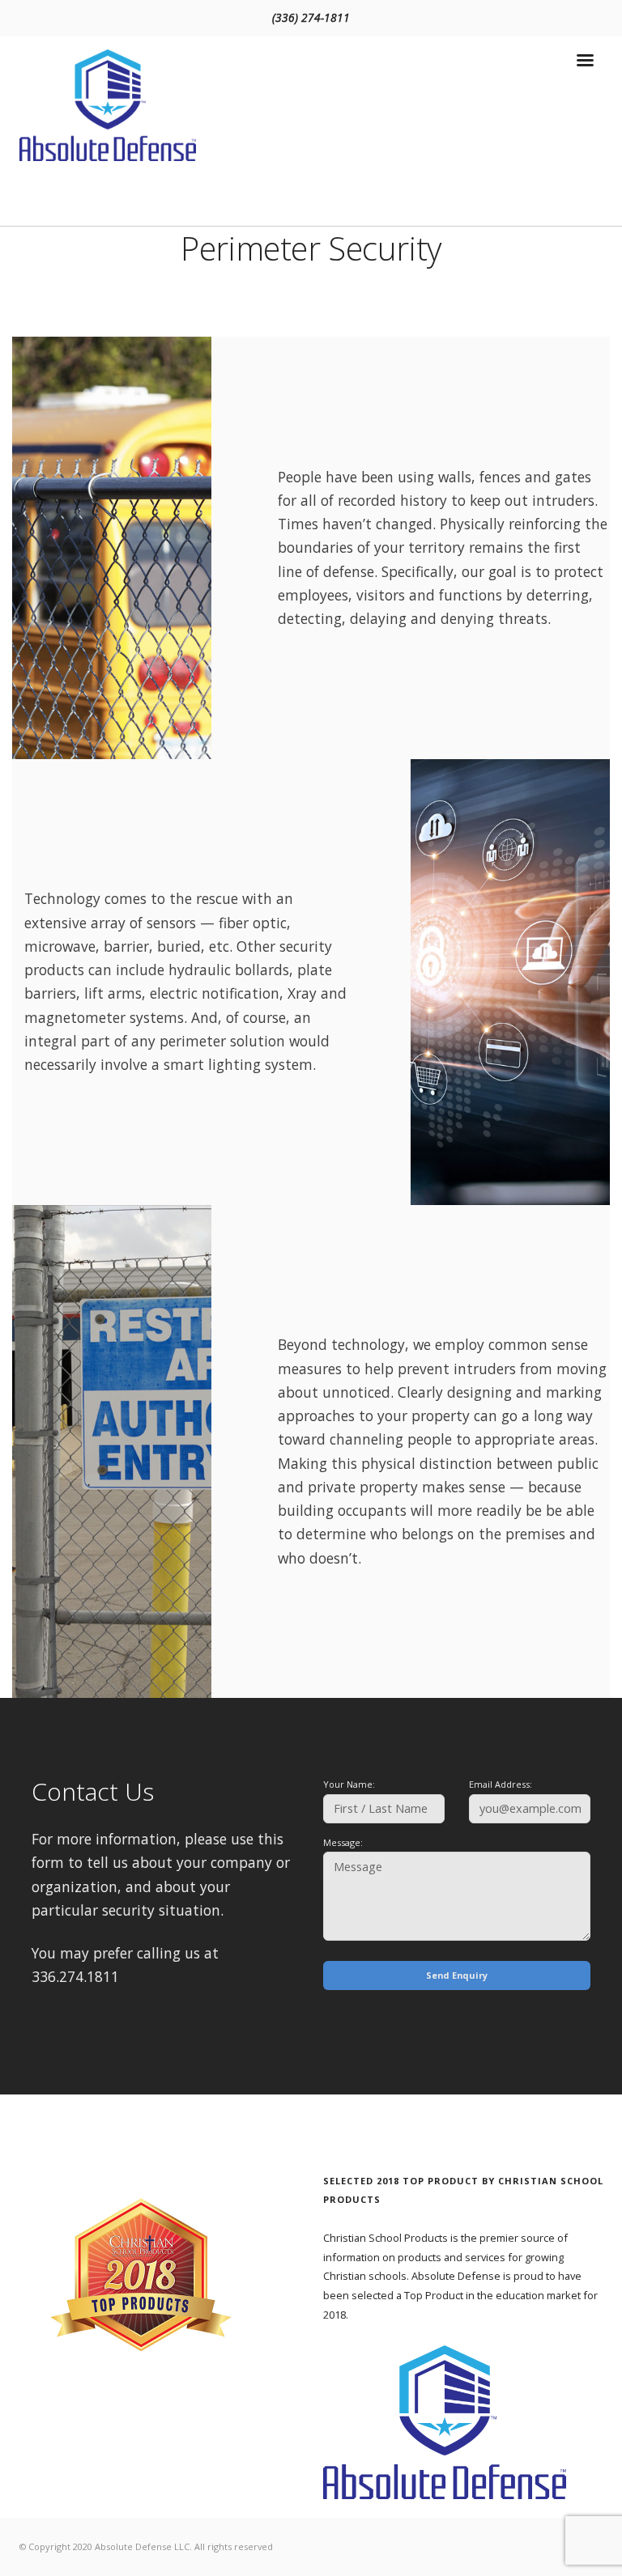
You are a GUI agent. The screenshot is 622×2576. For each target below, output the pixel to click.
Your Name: (349, 1784)
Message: (343, 1842)
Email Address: (501, 1784)
